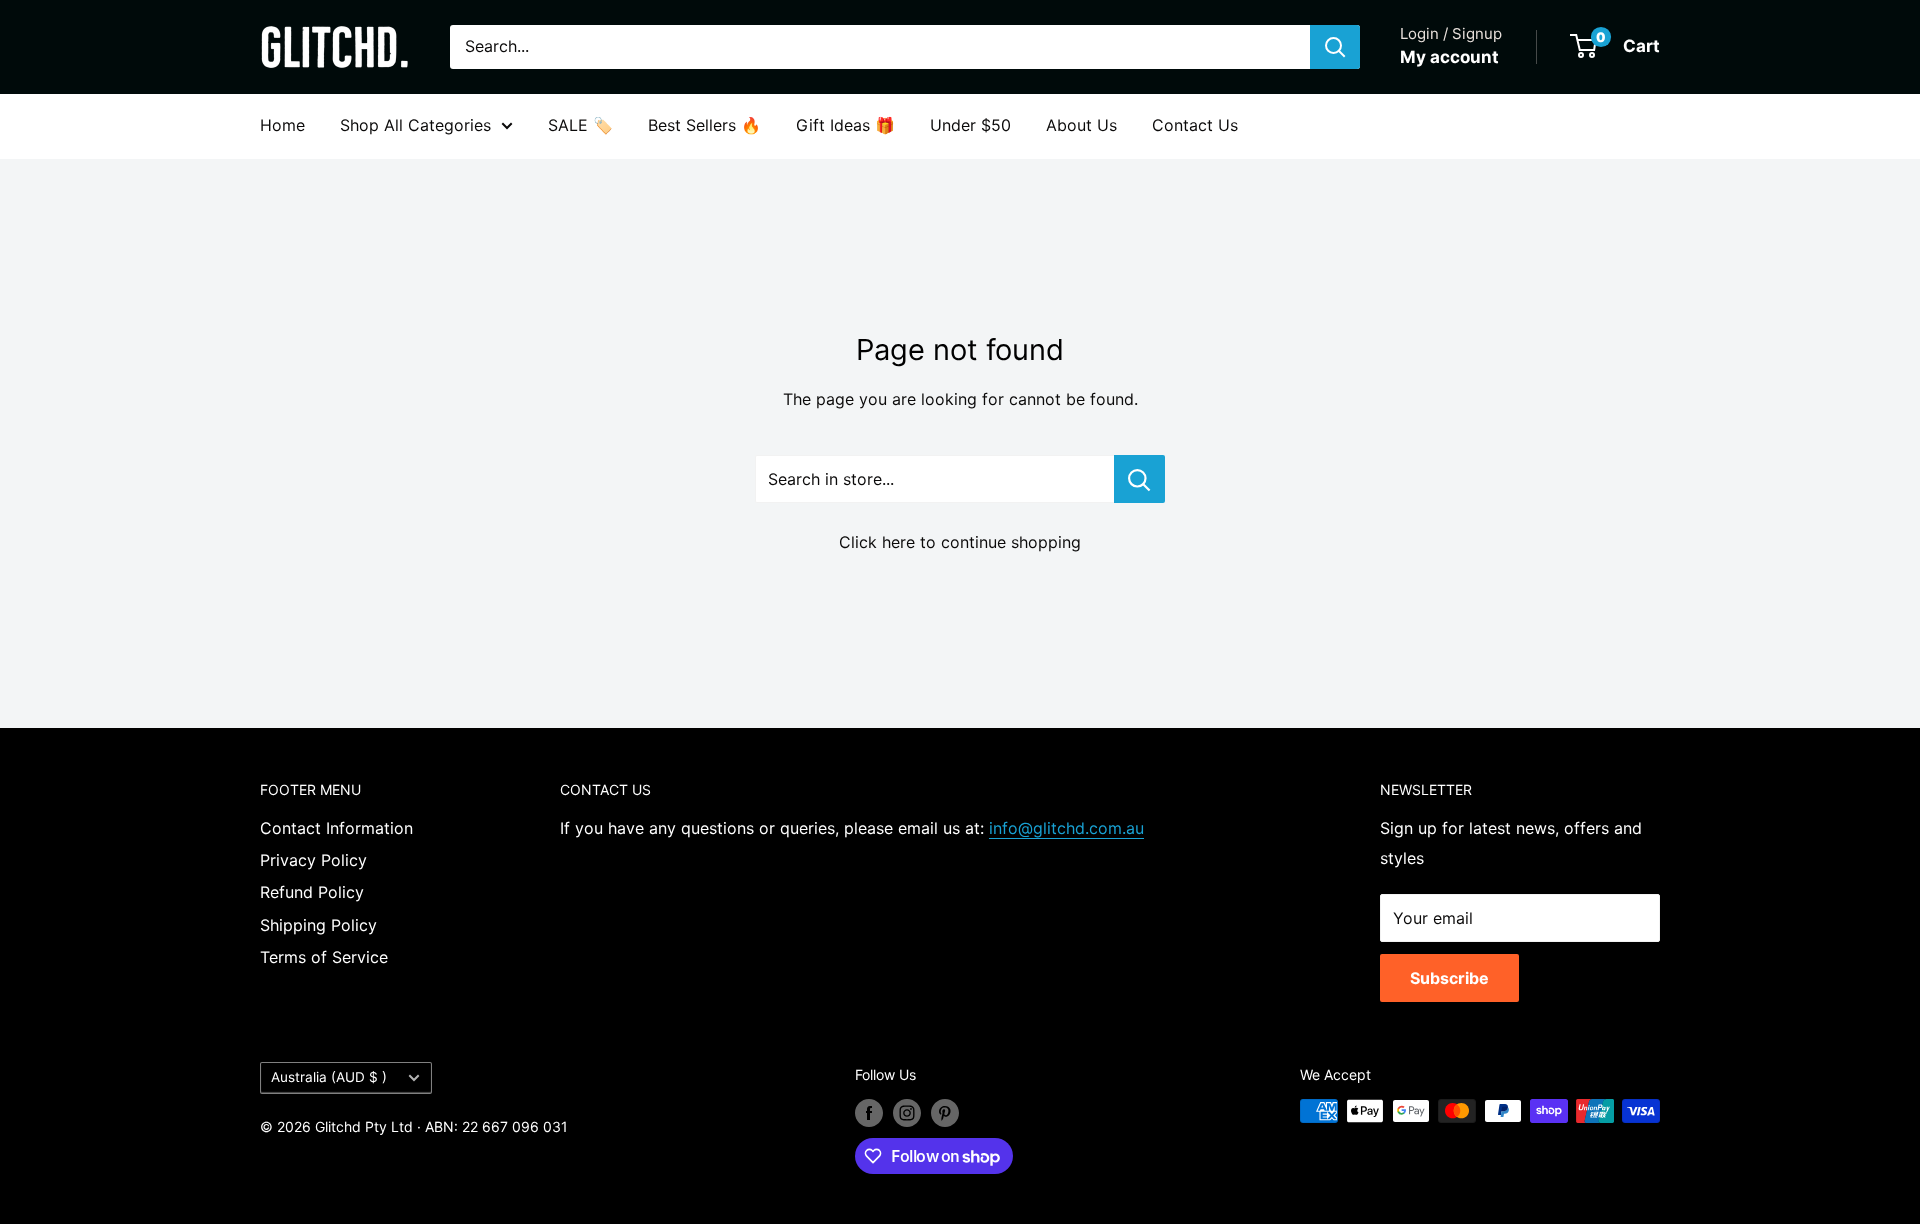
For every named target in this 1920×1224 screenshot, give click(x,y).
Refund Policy (312, 892)
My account (1449, 57)
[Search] (1335, 47)
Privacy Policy (313, 860)
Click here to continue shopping (960, 542)
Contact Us (1195, 125)
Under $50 (970, 125)
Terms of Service (324, 957)
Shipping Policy (318, 925)
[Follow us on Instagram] (907, 1113)
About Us (1081, 125)
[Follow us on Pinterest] (945, 1113)
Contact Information (336, 828)
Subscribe (1449, 978)
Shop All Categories (415, 125)
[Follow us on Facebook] (869, 1113)
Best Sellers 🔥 (704, 125)
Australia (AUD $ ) (329, 1077)
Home (282, 125)
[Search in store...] (1139, 479)
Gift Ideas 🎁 (845, 125)
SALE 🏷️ (580, 125)
